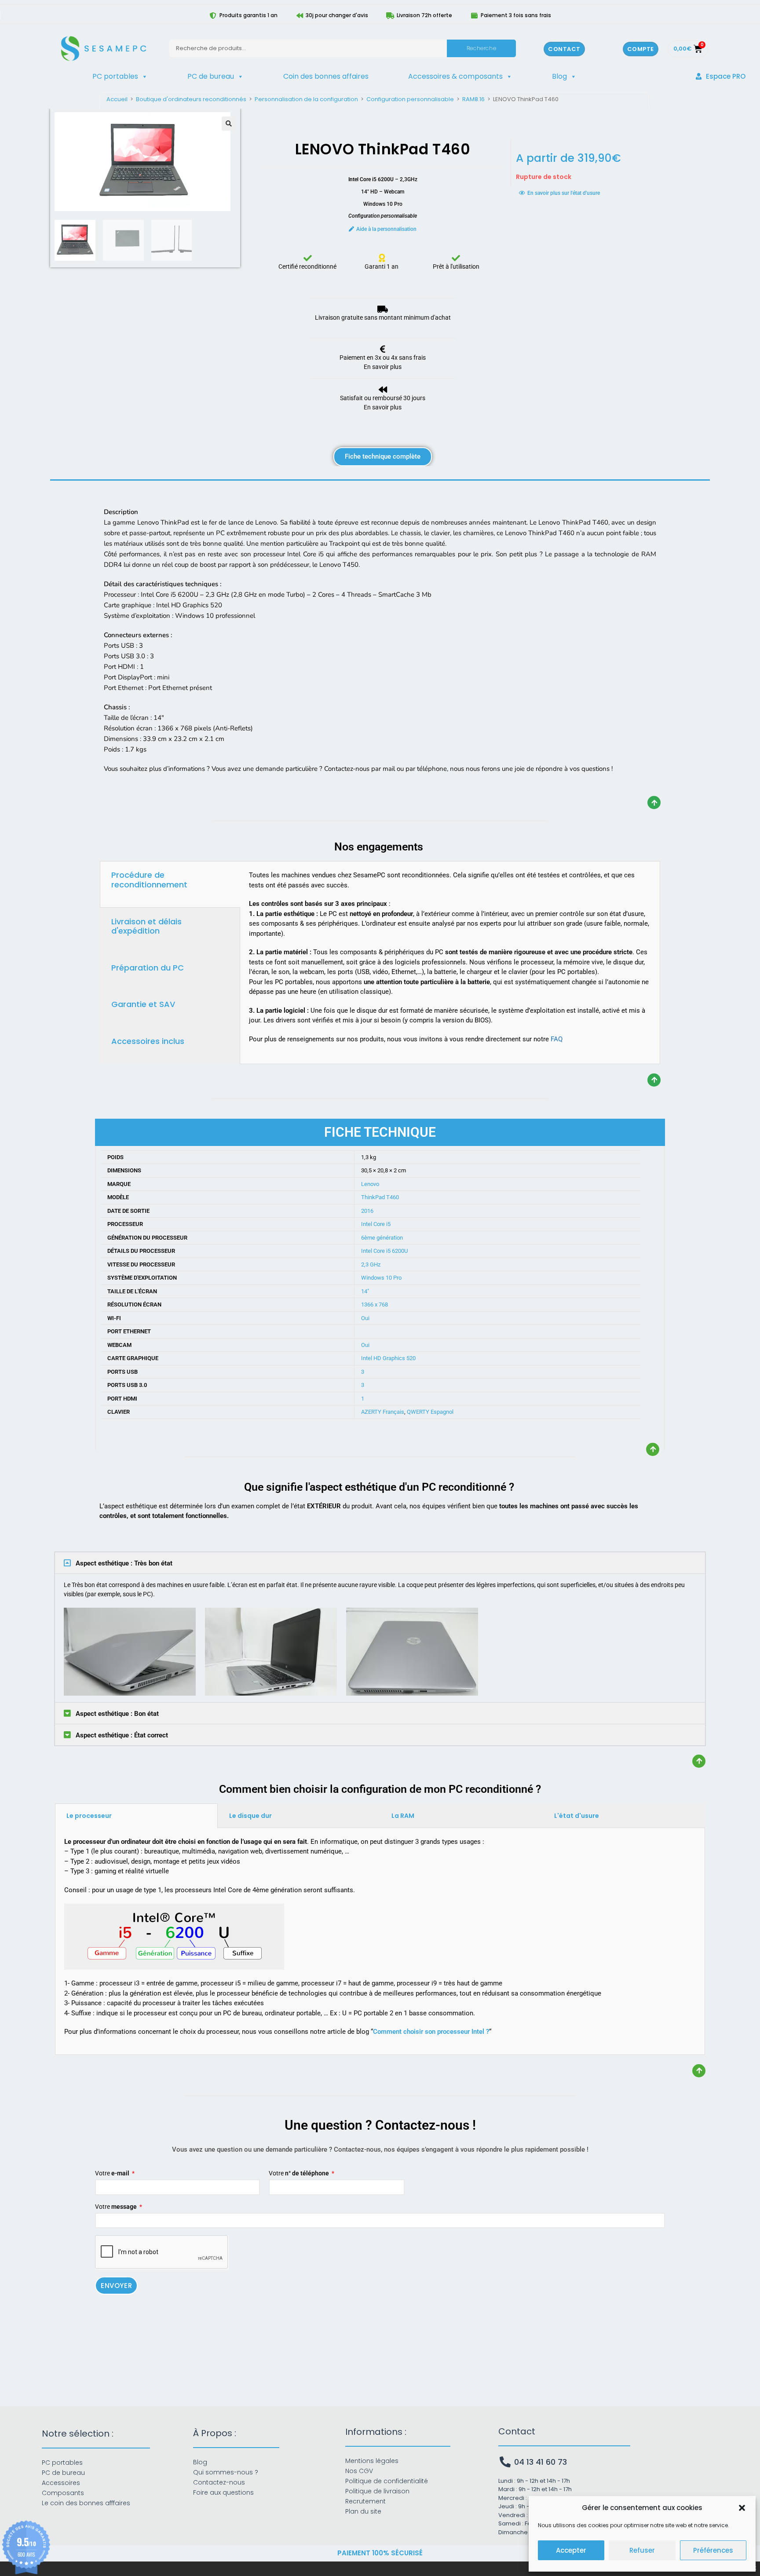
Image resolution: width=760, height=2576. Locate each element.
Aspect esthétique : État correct (122, 1735)
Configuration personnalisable (410, 99)
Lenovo (370, 1184)
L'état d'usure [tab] (577, 1816)
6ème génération (382, 1238)
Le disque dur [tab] (250, 1816)
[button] (742, 2508)
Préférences (713, 2550)
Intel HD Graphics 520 (388, 1358)
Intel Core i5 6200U (384, 1251)
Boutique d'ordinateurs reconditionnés (191, 99)
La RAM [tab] (403, 1816)
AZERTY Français (383, 1412)
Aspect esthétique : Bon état (117, 1714)
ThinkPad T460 (380, 1197)
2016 (367, 1211)
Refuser (642, 2550)
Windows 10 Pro (381, 1278)
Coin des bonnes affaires (326, 76)
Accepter (571, 2550)
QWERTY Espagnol (430, 1412)
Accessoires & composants (455, 76)
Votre (112, 2173)
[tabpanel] (450, 961)
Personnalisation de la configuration (306, 99)
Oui (365, 1318)
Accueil (117, 99)
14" (365, 1291)
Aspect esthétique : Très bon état (124, 1563)
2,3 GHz (371, 1264)
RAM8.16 (473, 99)
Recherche (481, 48)
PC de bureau (211, 76)
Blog (559, 76)
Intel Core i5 (376, 1224)
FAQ (557, 1039)
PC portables (115, 76)
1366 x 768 (375, 1304)
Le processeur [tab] (89, 1816)
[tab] (170, 884)
